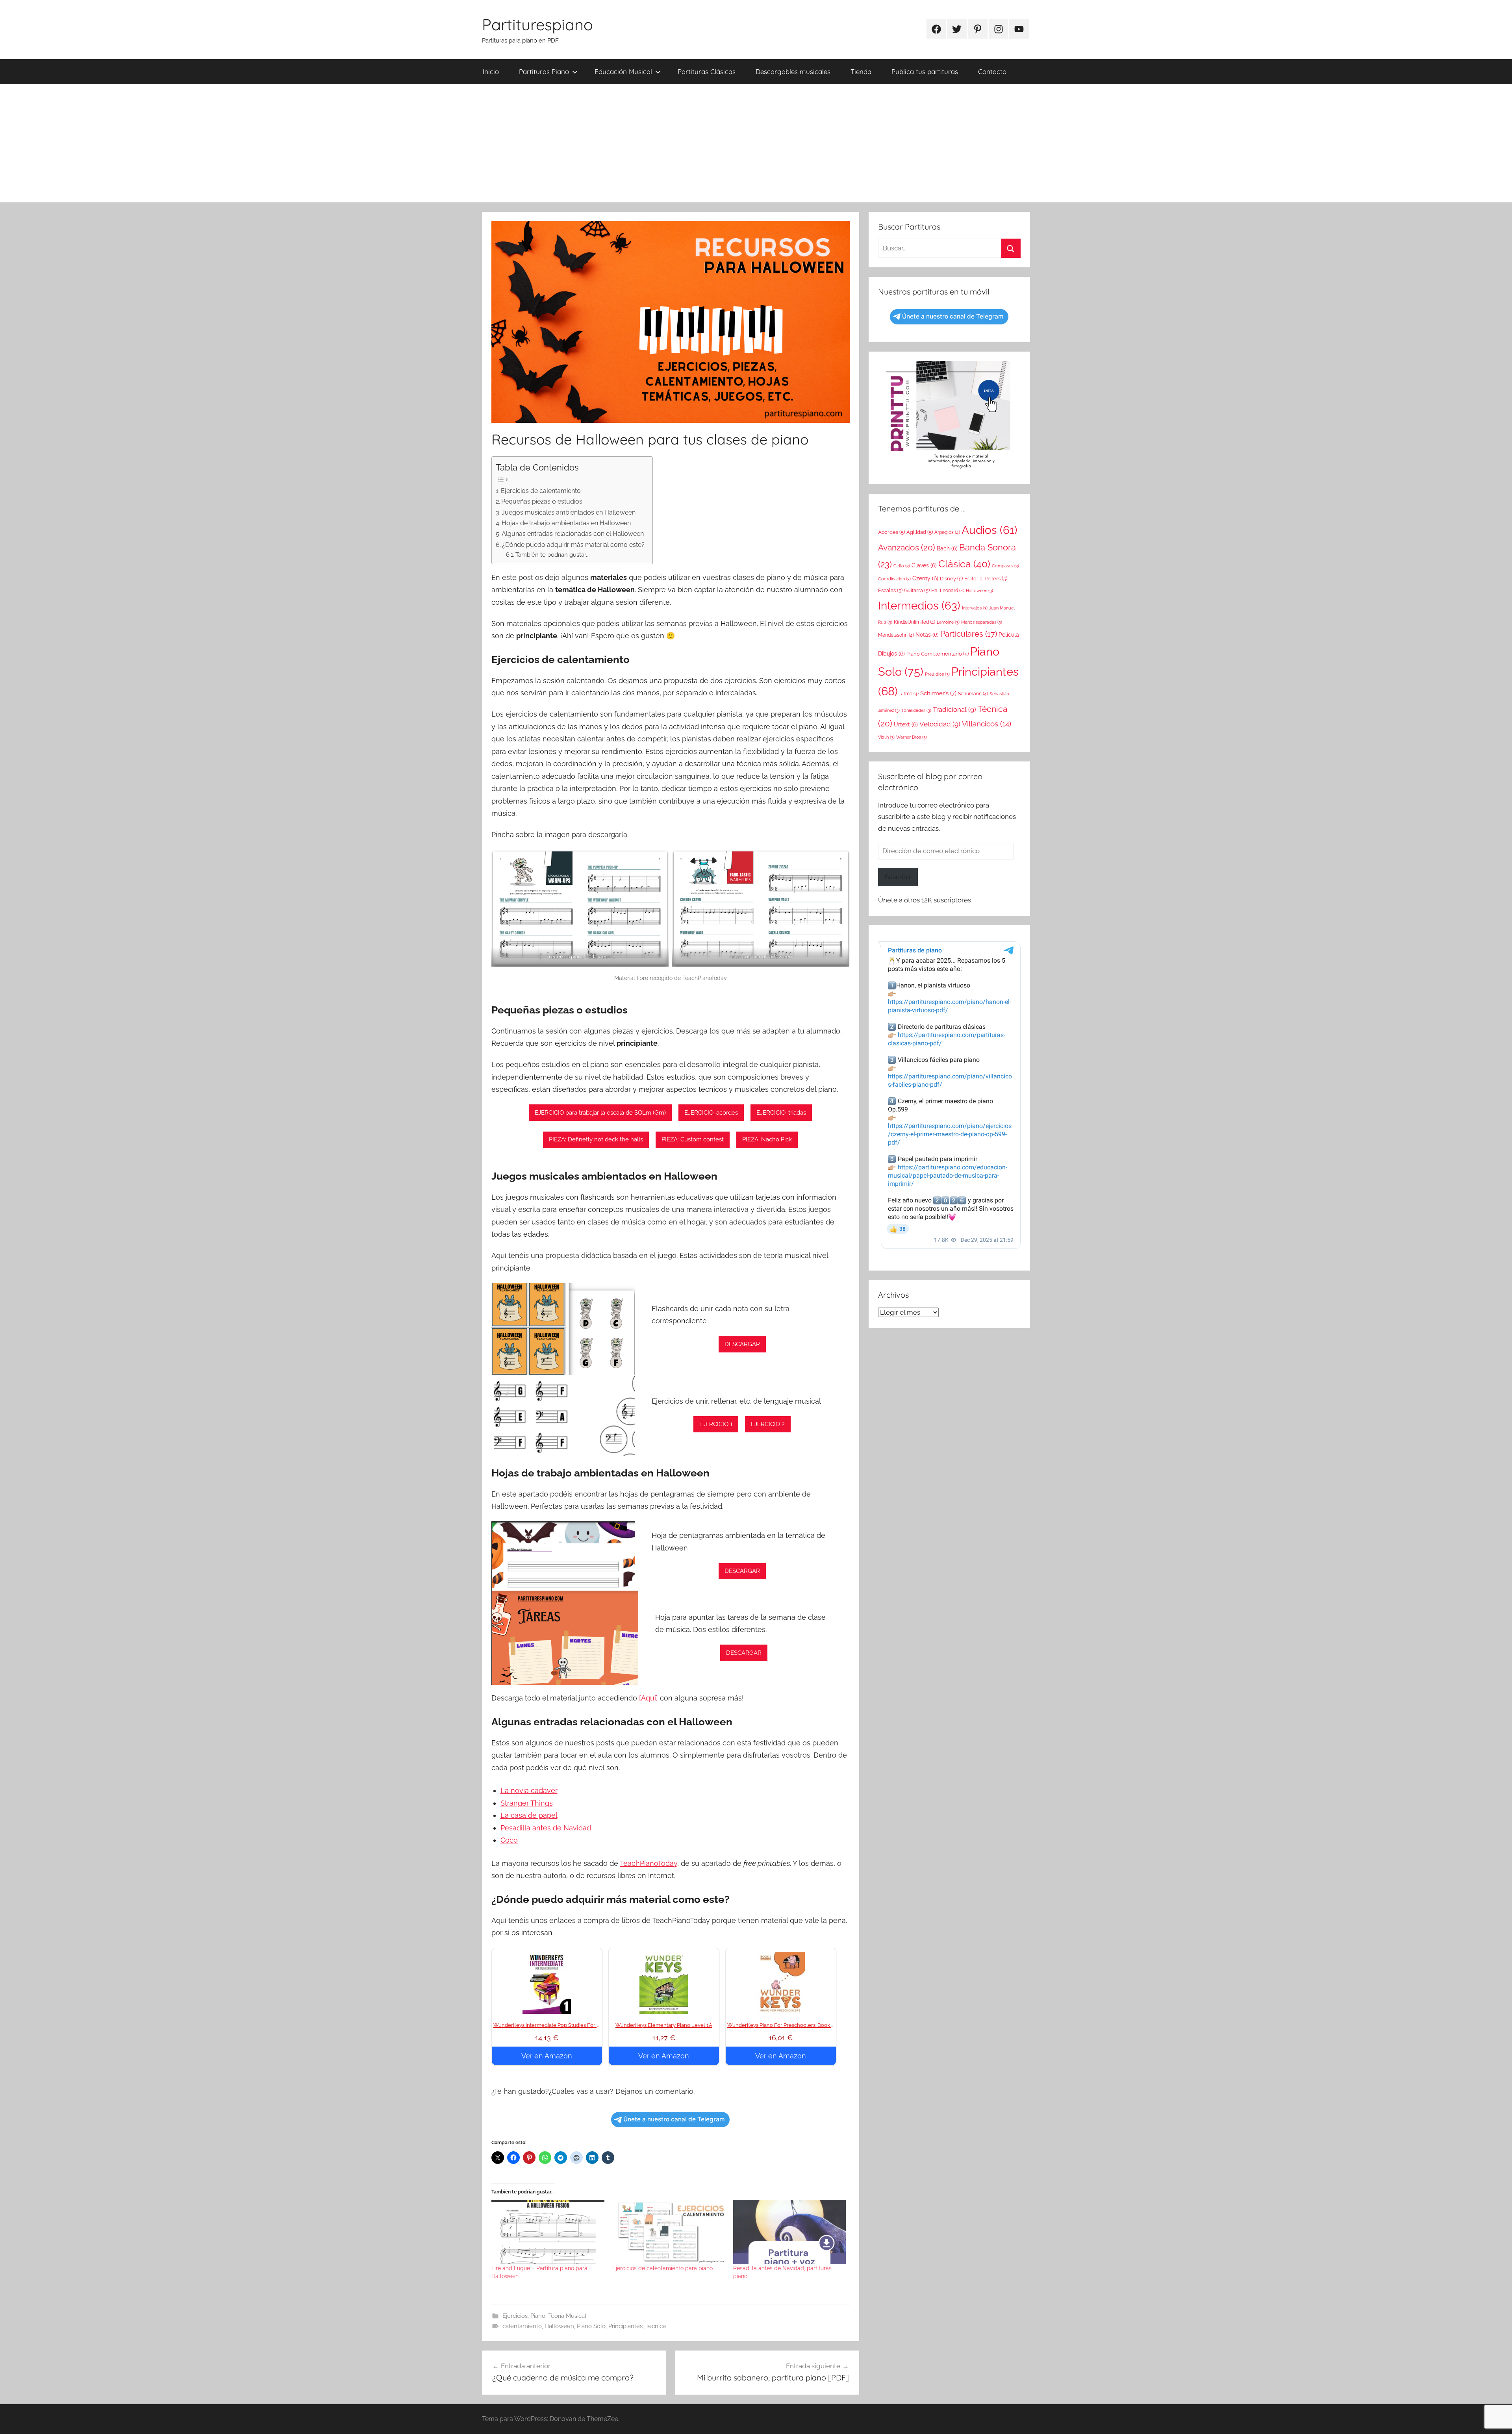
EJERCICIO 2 (768, 1424)
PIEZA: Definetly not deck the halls (596, 1139)
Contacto (992, 71)
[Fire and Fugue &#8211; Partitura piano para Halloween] (548, 2232)
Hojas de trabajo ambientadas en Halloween (566, 523)
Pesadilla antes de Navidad (546, 1828)
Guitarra (917, 590)
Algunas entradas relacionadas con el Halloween (573, 534)
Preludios (937, 674)
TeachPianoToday (649, 1863)
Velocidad (940, 724)
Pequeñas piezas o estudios (542, 501)
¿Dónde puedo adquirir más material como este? (573, 545)
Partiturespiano (537, 24)
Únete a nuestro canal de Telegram (674, 2119)
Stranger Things (527, 1803)
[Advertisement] (756, 143)
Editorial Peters (986, 579)
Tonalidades (916, 710)
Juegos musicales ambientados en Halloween (569, 512)
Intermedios (919, 606)
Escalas (890, 590)
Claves (924, 565)
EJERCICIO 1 (716, 1424)
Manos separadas (982, 622)
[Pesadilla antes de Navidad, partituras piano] (790, 2232)
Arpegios (947, 532)
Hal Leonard (948, 591)
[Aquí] (649, 1698)
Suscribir (898, 877)
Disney (951, 579)
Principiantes (625, 2326)
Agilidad (920, 532)
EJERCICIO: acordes (711, 1113)
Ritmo (909, 694)
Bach (947, 548)
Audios (989, 530)
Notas (927, 635)
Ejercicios (515, 2316)
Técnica (656, 2326)
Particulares (969, 634)
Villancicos (987, 724)
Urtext (906, 724)
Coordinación (894, 579)
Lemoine (948, 622)
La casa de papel (529, 1815)
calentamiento (522, 2326)
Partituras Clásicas (707, 71)
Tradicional (954, 709)
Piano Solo (591, 2326)
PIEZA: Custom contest (693, 1139)
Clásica (964, 564)
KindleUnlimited (914, 622)
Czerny (925, 578)
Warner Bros (912, 737)
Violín (886, 737)
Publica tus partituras (925, 71)
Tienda (861, 71)
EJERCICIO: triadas (781, 1113)
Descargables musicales (793, 71)
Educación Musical (623, 71)
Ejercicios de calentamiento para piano (662, 2268)
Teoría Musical (567, 2316)
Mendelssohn (896, 635)
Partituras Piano (544, 71)
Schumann (973, 694)
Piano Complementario (938, 654)
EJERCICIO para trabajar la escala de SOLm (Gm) (600, 1113)
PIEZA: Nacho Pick (767, 1139)
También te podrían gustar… (552, 555)
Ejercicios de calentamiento (541, 491)
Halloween (559, 2326)
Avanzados (907, 547)
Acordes (891, 532)
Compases (1005, 566)
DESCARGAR (742, 1344)
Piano (538, 2316)
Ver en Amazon (547, 2056)
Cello (902, 566)
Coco (509, 1840)
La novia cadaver (529, 1790)
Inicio (491, 71)
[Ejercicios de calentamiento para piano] (669, 2232)
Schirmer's (938, 693)
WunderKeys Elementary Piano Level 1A (664, 2025)
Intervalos (975, 608)
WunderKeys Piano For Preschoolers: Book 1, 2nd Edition (795, 2025)
